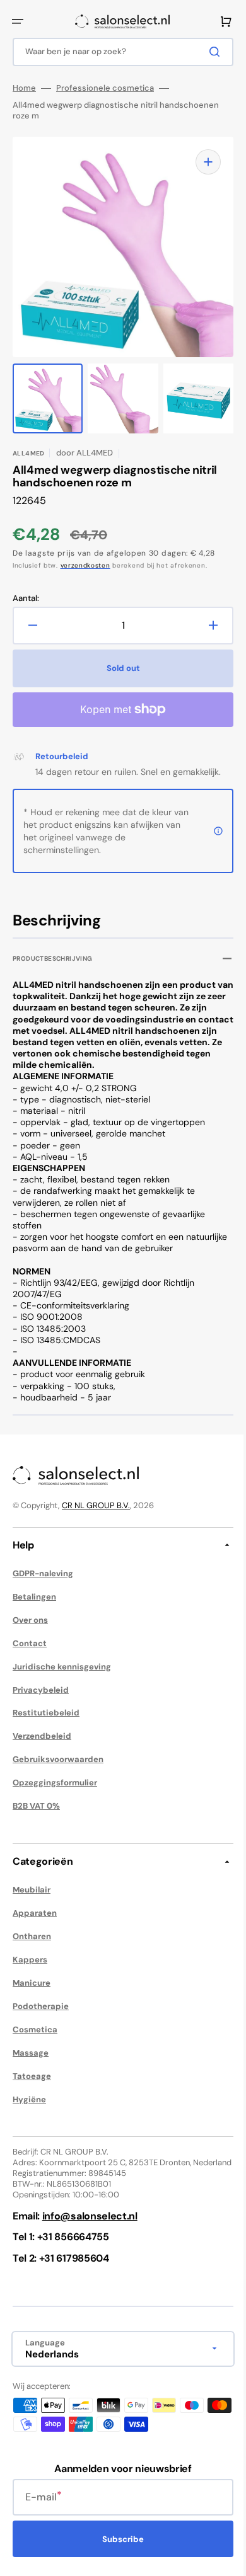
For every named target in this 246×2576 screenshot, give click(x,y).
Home (24, 88)
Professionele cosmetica (105, 88)
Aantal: (26, 598)
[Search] (208, 52)
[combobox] (118, 52)
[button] (18, 21)
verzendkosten (85, 565)
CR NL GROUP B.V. (96, 1517)
